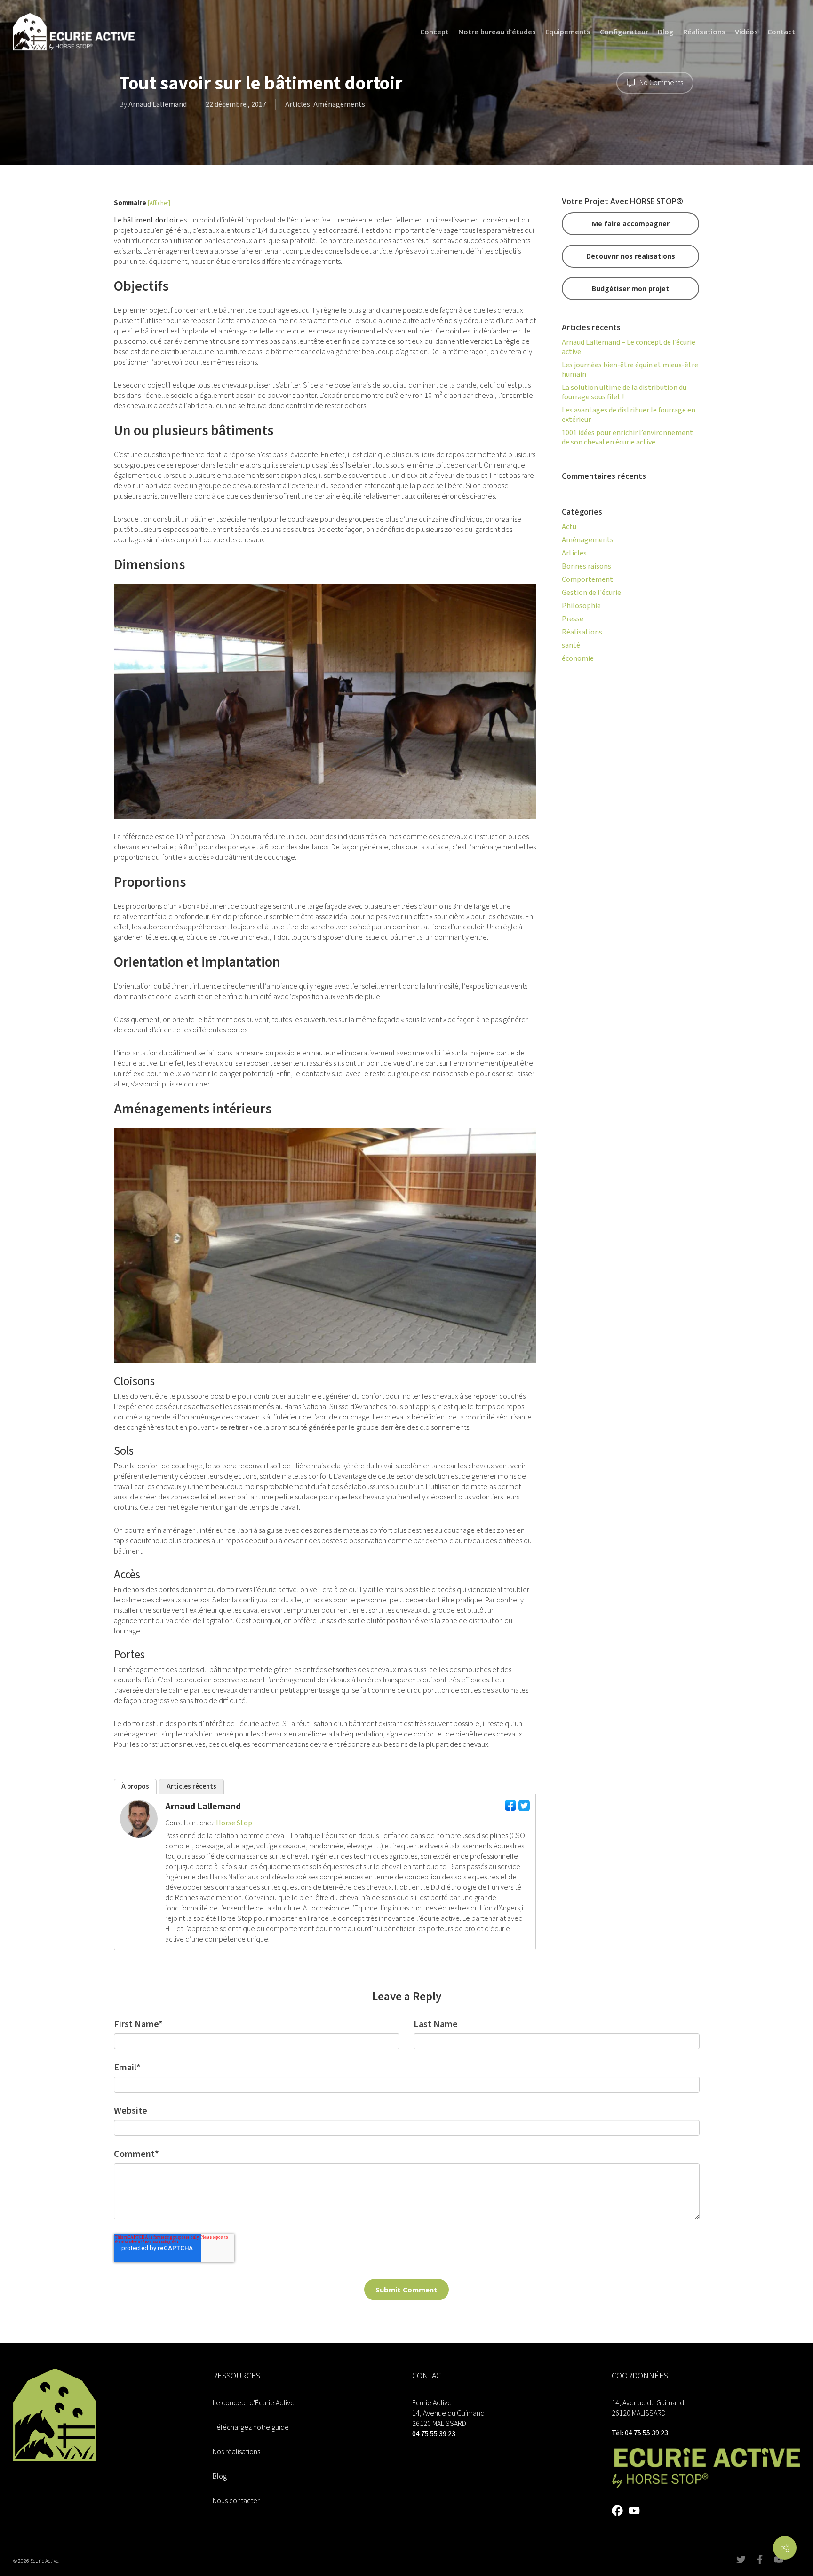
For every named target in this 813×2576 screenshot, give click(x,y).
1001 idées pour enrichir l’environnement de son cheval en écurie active (627, 437)
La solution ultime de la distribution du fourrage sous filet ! (624, 392)
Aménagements (339, 104)
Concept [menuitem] (434, 32)
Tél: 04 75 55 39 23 (640, 2433)
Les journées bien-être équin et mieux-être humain (630, 370)
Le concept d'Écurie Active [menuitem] (254, 2403)
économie (578, 658)
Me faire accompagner (631, 224)
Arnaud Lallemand (158, 104)
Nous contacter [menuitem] (236, 2501)
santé (571, 645)
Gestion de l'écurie (591, 593)
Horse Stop (234, 1823)
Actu (569, 527)
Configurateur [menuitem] (624, 32)
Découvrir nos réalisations (631, 256)
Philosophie (581, 606)
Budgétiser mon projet (630, 289)
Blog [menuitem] (666, 32)
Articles (298, 104)
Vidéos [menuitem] (746, 32)
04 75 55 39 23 (434, 2434)
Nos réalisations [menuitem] (236, 2452)
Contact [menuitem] (781, 32)
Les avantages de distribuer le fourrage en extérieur (629, 415)
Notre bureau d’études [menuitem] (497, 32)
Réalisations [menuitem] (704, 32)
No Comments (661, 83)
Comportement (587, 579)
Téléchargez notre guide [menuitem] (251, 2427)
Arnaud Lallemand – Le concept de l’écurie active (629, 347)
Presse (573, 619)
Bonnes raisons (586, 566)
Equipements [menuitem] (568, 32)
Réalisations (582, 632)
